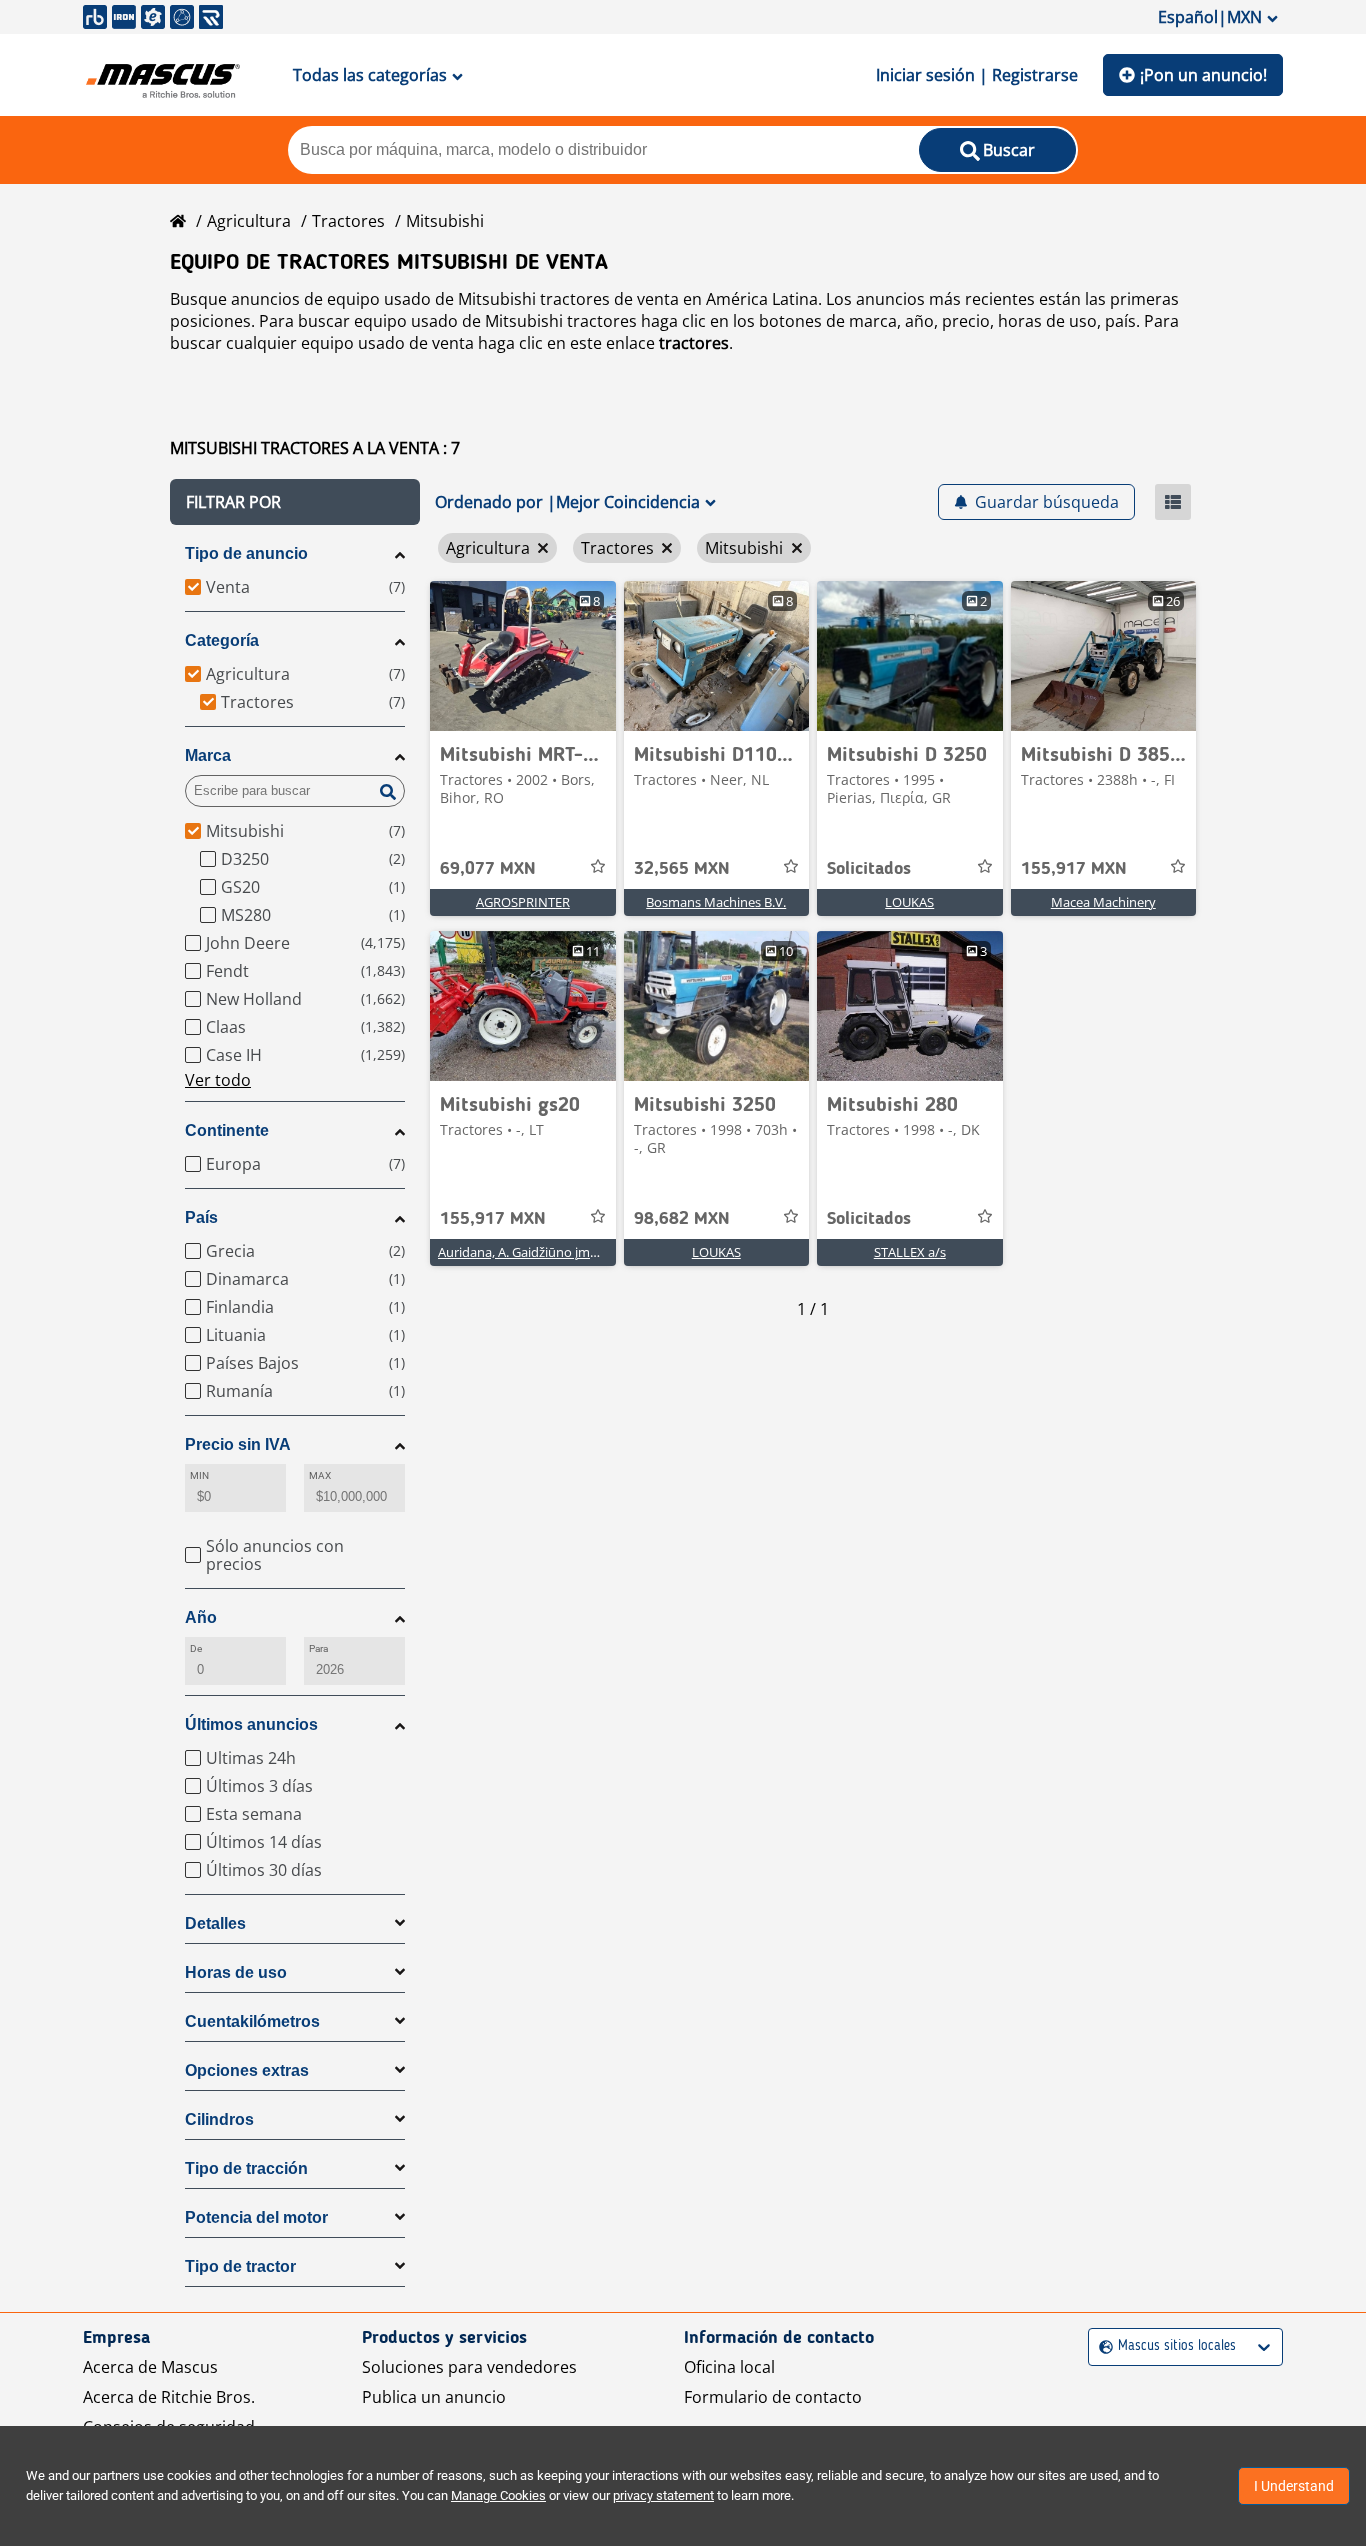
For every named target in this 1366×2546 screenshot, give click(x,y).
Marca (208, 755)
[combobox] (1101, 2346)
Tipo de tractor (240, 2266)
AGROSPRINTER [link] (523, 902)
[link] (523, 656)
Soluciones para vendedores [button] (469, 2367)
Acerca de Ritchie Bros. (169, 2397)
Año (201, 1617)
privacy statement (663, 2495)
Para (318, 1648)
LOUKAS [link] (909, 902)
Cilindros (219, 2119)
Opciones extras (247, 2070)
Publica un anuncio (434, 2397)
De (196, 1648)
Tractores (348, 221)
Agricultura (249, 221)
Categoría (222, 640)
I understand (1294, 2486)
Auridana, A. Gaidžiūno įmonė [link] (525, 1252)
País (201, 1217)
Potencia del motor (256, 2217)
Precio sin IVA (238, 1444)
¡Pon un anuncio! (1203, 75)
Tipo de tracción (246, 2168)
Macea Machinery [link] (1103, 902)
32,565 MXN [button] (682, 869)
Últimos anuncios (251, 1724)
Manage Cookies (498, 2495)
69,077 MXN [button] (488, 869)
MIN (199, 1475)
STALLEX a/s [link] (910, 1252)
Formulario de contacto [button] (773, 2397)
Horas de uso (236, 1972)
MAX (320, 1475)
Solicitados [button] (869, 869)
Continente (227, 1130)
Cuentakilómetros (252, 2021)
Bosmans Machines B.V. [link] (716, 902)
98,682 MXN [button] (682, 1219)
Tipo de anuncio (246, 553)
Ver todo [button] (218, 1080)
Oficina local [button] (729, 2367)
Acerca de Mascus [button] (150, 2367)
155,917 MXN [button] (1074, 869)
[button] (295, 502)
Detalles (215, 1923)
